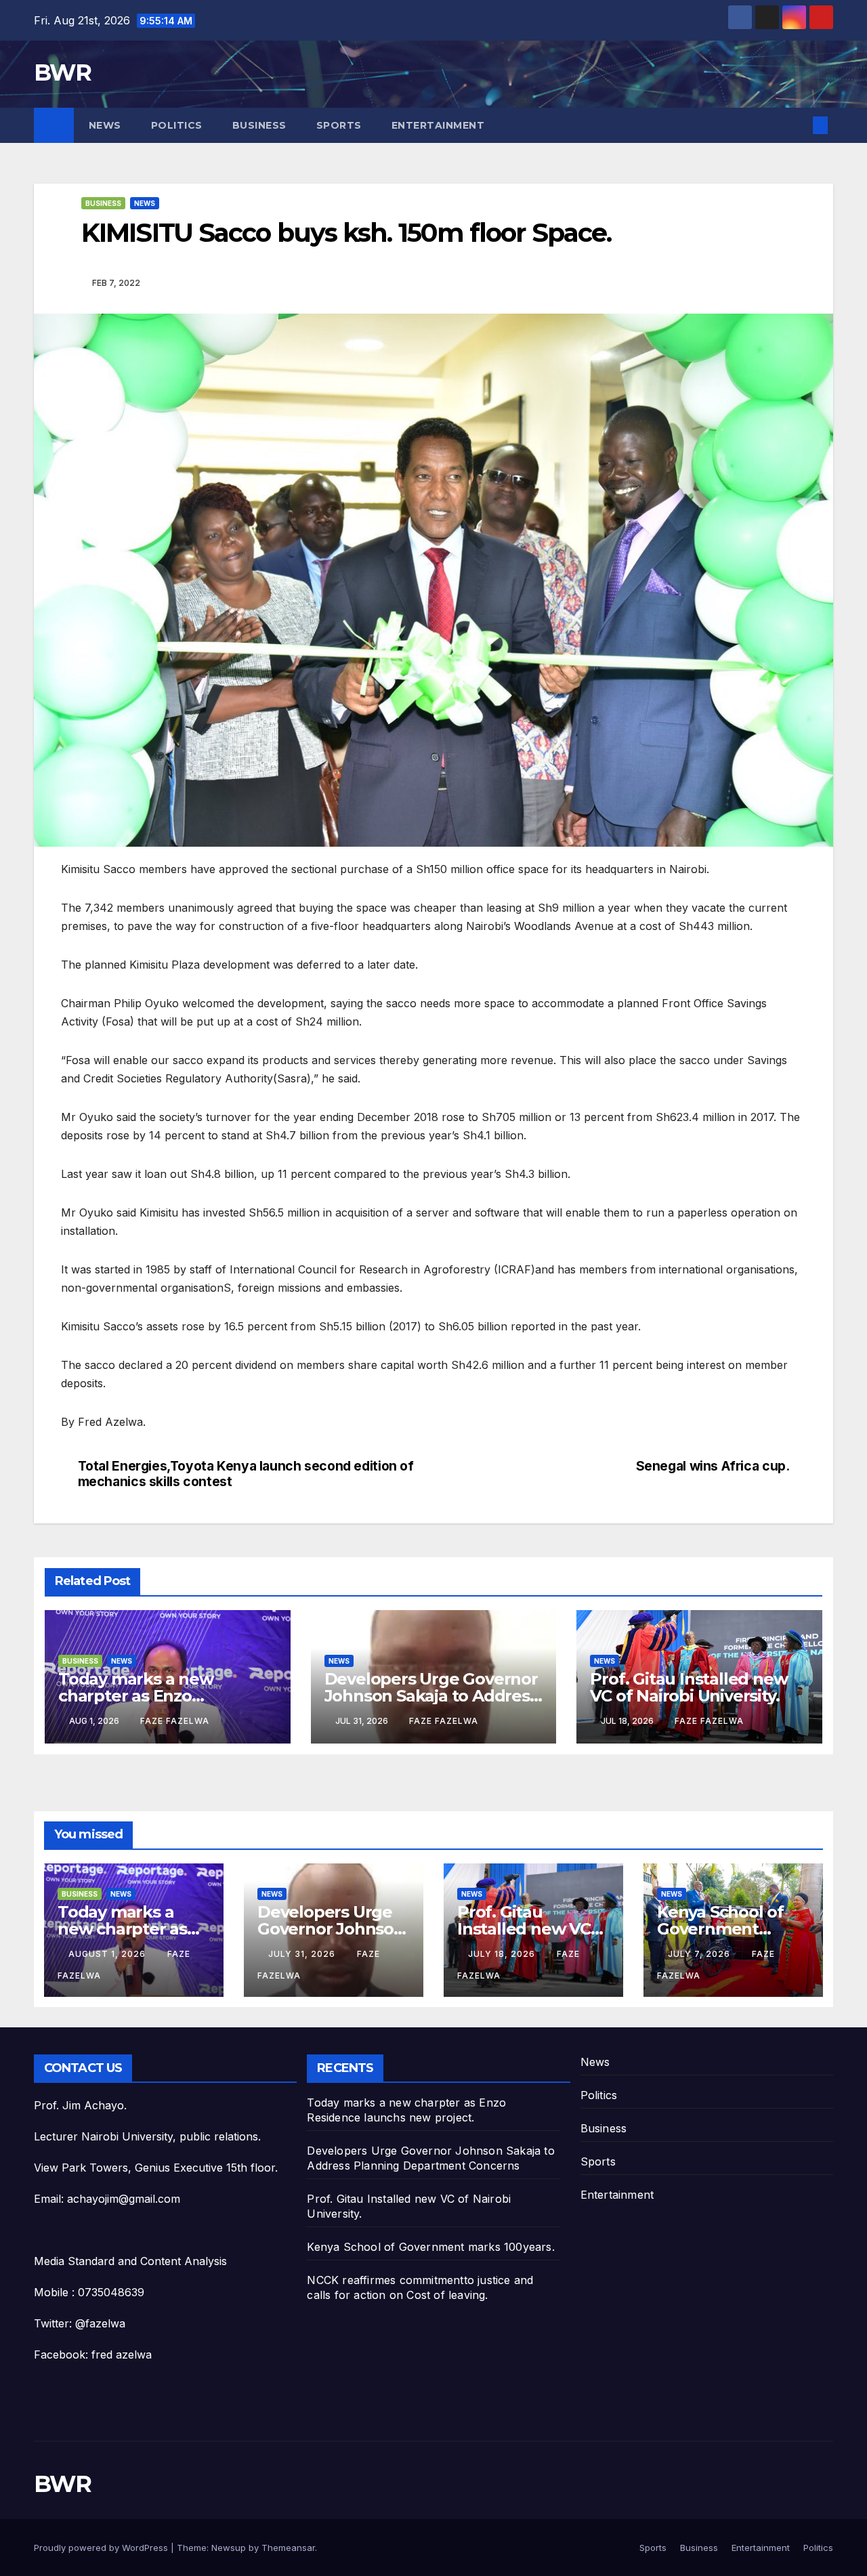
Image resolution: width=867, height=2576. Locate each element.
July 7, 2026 (700, 1954)
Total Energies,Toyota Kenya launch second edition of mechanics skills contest (246, 1474)
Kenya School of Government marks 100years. (720, 1929)
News (105, 125)
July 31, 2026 (303, 1954)
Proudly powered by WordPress (102, 2548)
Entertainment (438, 125)
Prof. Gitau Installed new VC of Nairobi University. (689, 1687)
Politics (177, 125)
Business (259, 125)
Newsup (229, 2548)
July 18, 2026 (503, 1954)
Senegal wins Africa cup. (713, 1466)
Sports (339, 125)
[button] (798, 125)
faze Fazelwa (175, 1721)
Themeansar (288, 2548)
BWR (62, 72)
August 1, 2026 (108, 1954)
